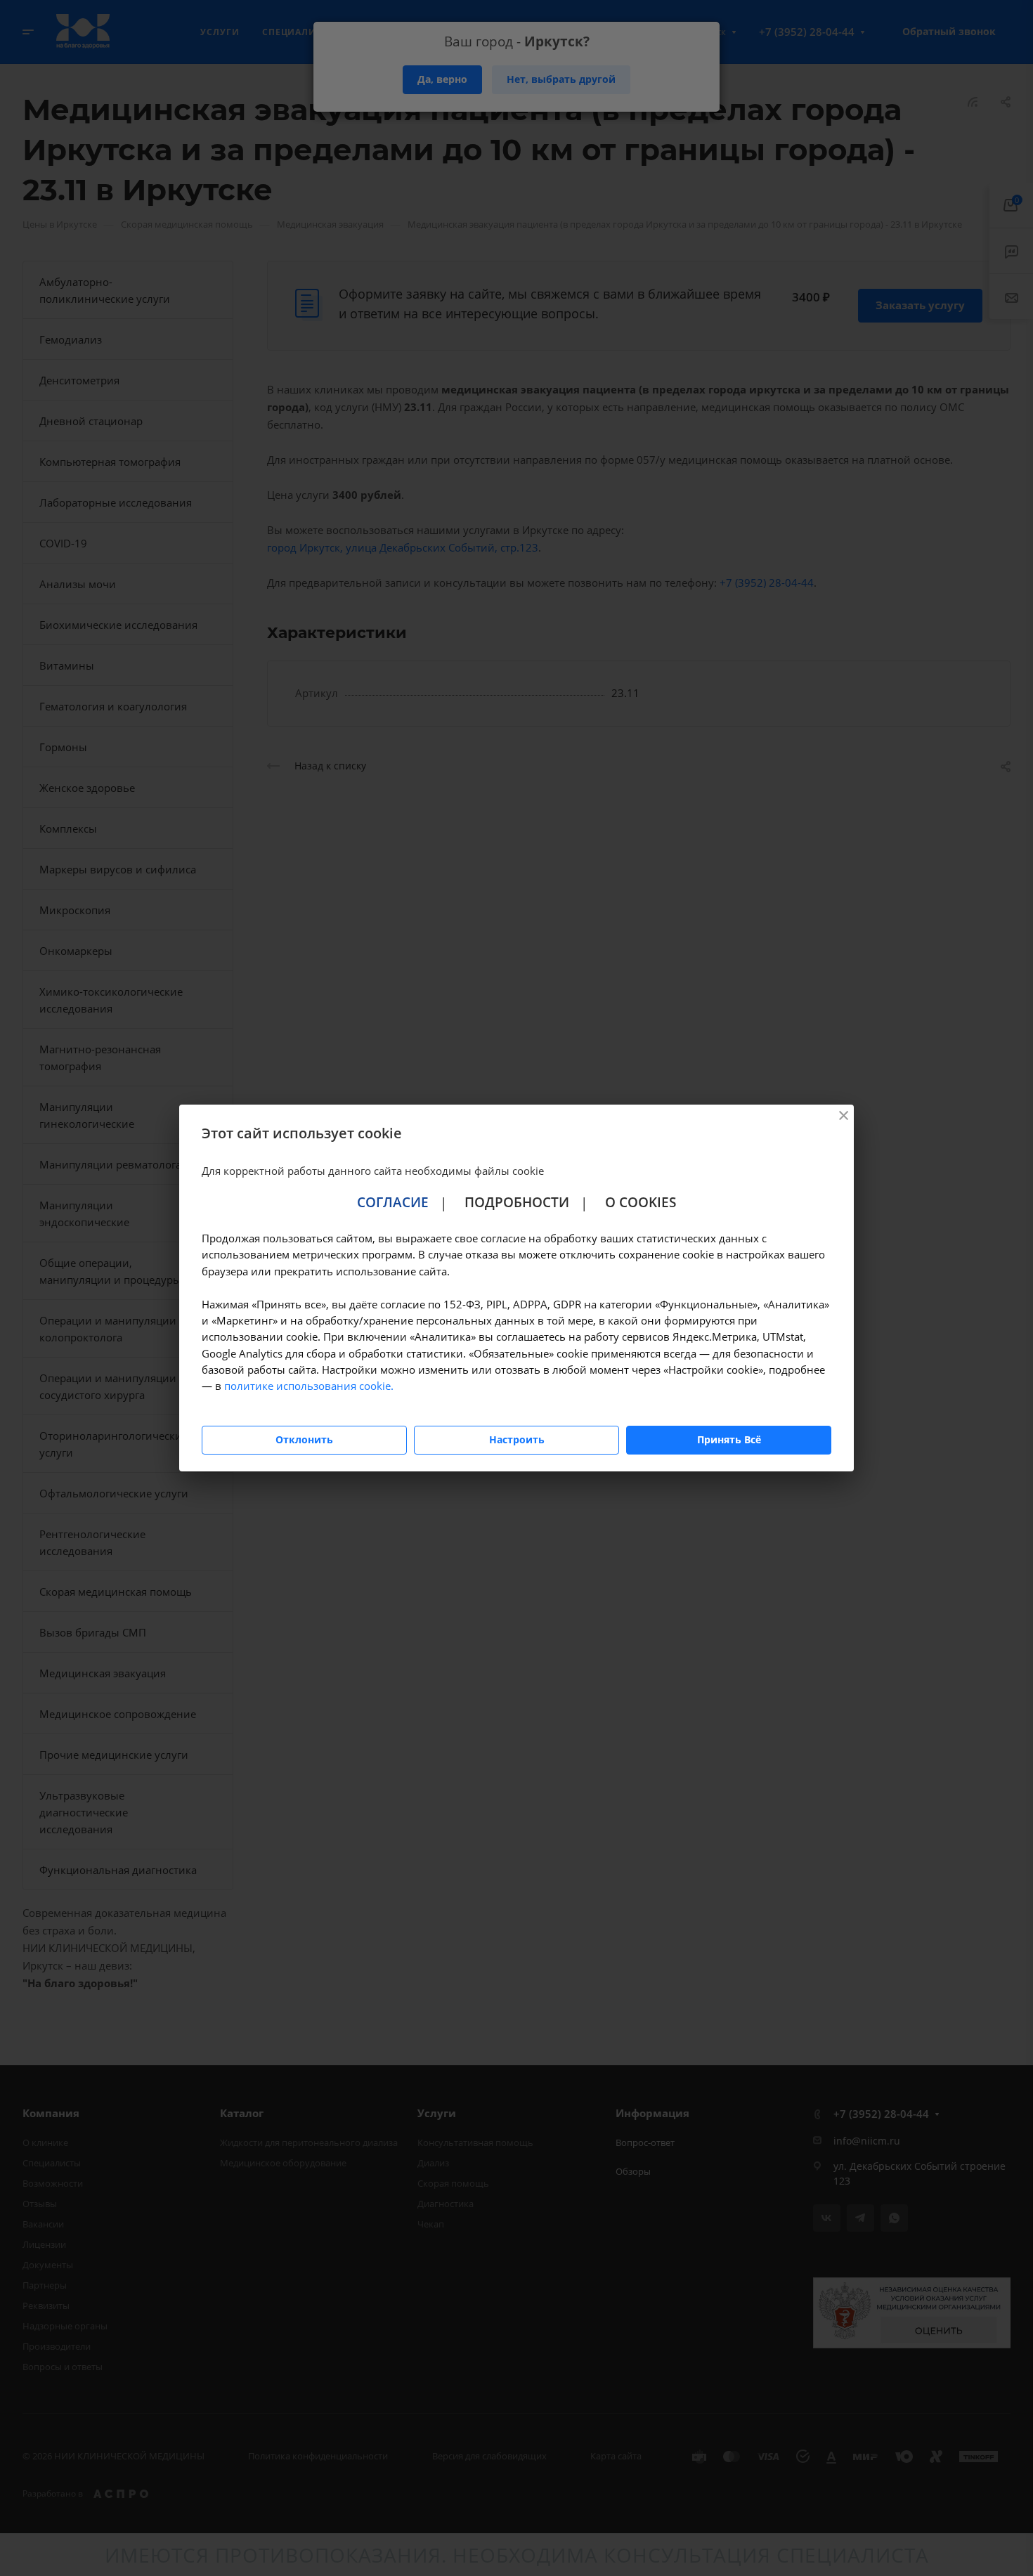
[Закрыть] (843, 1115)
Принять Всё (729, 1439)
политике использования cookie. (309, 1386)
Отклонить (304, 1439)
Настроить (517, 1439)
